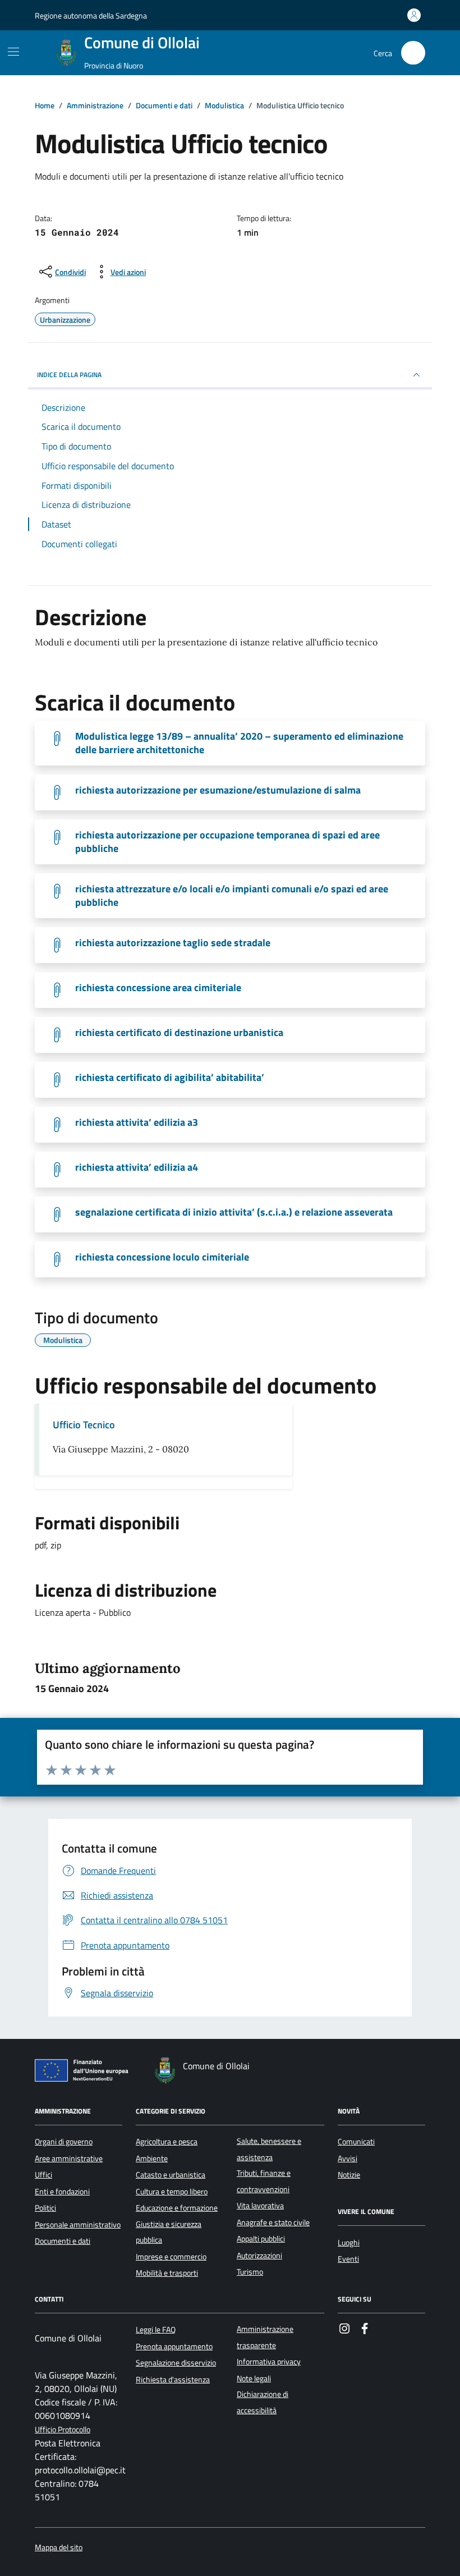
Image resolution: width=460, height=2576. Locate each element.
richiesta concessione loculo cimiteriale (162, 1257)
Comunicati (356, 2142)
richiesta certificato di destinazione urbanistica (179, 1033)
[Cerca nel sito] (413, 53)
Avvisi (348, 2158)
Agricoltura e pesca (167, 2142)
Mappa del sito (59, 2548)
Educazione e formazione (177, 2208)
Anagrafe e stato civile (273, 2222)
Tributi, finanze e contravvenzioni (264, 2181)
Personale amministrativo (78, 2225)
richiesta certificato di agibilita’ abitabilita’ (170, 1078)
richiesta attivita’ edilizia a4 (137, 1167)
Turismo (250, 2272)
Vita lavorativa (260, 2206)
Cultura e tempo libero (172, 2192)
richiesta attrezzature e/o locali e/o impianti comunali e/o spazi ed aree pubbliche (232, 896)
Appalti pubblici (261, 2239)
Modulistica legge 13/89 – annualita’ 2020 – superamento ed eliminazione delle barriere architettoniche (239, 743)
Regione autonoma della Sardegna (91, 15)
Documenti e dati (63, 2241)
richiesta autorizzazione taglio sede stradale (173, 943)
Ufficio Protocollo (63, 2430)
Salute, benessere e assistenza (269, 2149)
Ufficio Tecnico (84, 1425)
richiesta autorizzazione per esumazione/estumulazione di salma (218, 790)
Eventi (348, 2259)
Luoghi (349, 2243)
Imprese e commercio (171, 2257)
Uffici (43, 2175)
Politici (45, 2208)
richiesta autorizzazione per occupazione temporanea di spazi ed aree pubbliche (227, 842)
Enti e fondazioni (62, 2192)
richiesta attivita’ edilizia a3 (137, 1122)
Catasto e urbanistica (171, 2175)
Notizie (349, 2175)
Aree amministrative (69, 2158)
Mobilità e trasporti (167, 2273)
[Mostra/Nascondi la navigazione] (13, 52)
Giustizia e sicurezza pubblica (169, 2232)
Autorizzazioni (259, 2256)
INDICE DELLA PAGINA (69, 375)
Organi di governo (64, 2142)
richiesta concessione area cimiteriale (158, 988)
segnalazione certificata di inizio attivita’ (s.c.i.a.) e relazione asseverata (234, 1212)
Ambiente (152, 2158)
